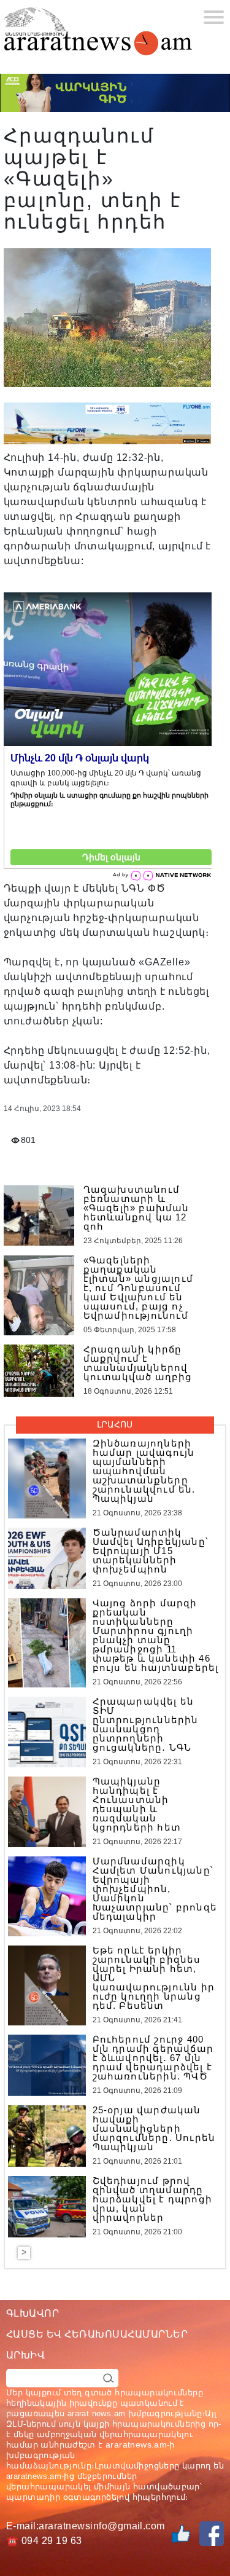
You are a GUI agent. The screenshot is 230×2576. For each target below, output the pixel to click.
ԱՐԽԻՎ (25, 2355)
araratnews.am (136, 2444)
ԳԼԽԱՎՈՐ (33, 2313)
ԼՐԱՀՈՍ (115, 1424)
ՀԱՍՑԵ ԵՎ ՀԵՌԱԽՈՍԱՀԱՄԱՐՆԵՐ (97, 2334)
